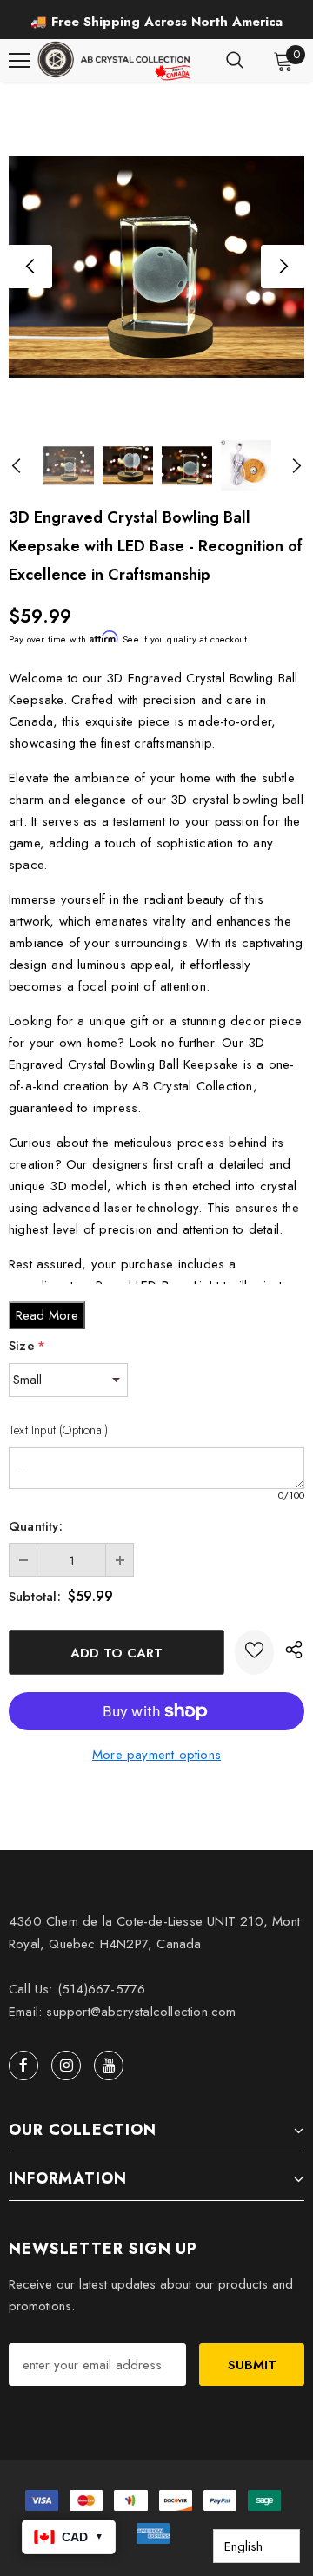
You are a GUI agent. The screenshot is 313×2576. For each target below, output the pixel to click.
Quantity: (36, 1526)
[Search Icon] (235, 61)
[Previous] (30, 267)
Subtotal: (35, 1597)
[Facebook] (23, 2065)
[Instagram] (66, 2065)
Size (27, 1346)
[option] (156, 22)
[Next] (283, 267)
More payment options (156, 1755)
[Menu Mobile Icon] (19, 61)
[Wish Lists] (254, 1652)
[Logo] (116, 61)
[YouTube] (109, 2065)
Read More (47, 1315)
